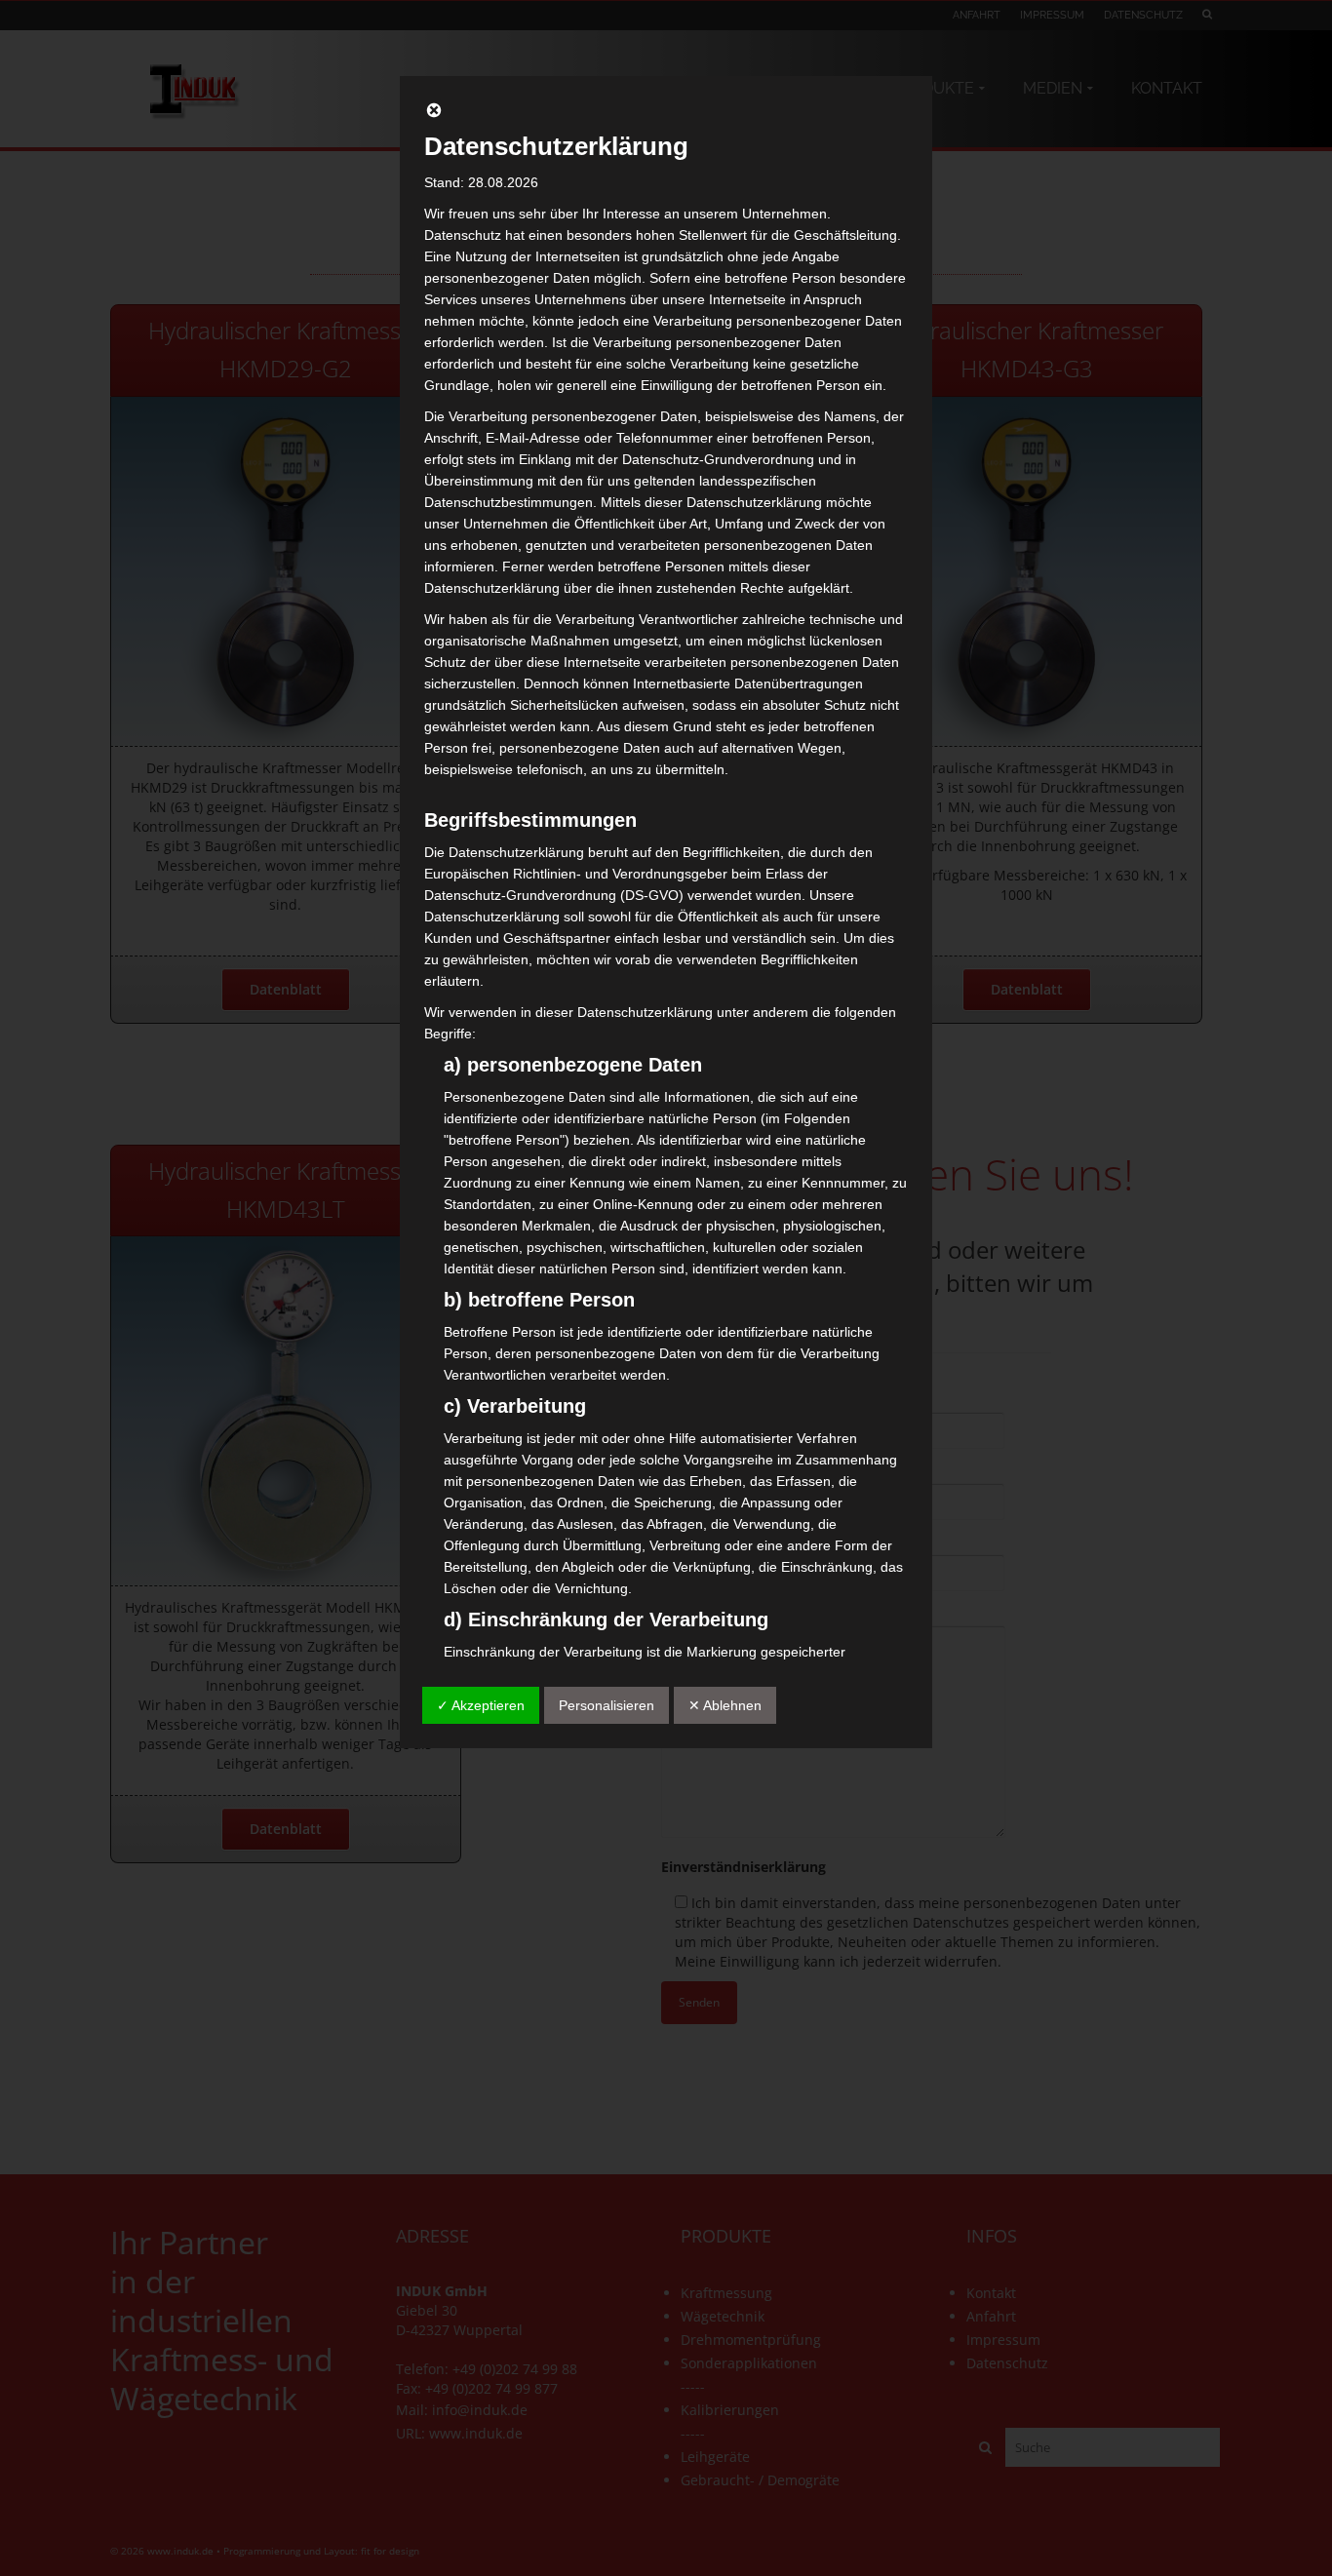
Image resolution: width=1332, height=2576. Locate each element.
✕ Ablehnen (725, 1705)
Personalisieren (607, 1705)
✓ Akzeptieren (481, 1705)
